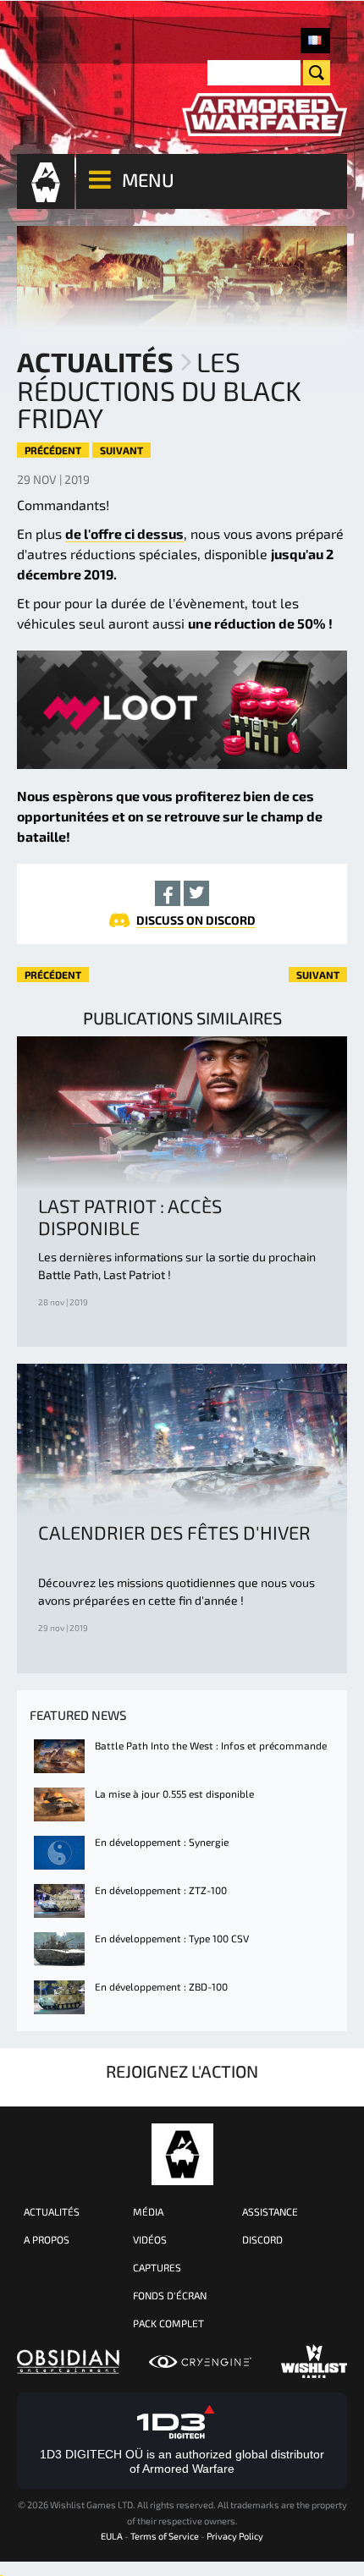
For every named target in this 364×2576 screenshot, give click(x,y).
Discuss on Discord (196, 920)
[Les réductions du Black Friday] (315, 41)
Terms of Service (165, 2536)
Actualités (95, 361)
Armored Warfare (182, 2154)
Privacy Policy (235, 2536)
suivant (121, 450)
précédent (53, 450)
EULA (112, 2536)
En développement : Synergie (162, 1842)
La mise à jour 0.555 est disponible (174, 1793)
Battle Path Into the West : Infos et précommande (211, 1745)
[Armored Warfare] (265, 115)
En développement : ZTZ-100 (161, 1890)
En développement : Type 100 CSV (172, 1938)
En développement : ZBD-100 (161, 1986)
